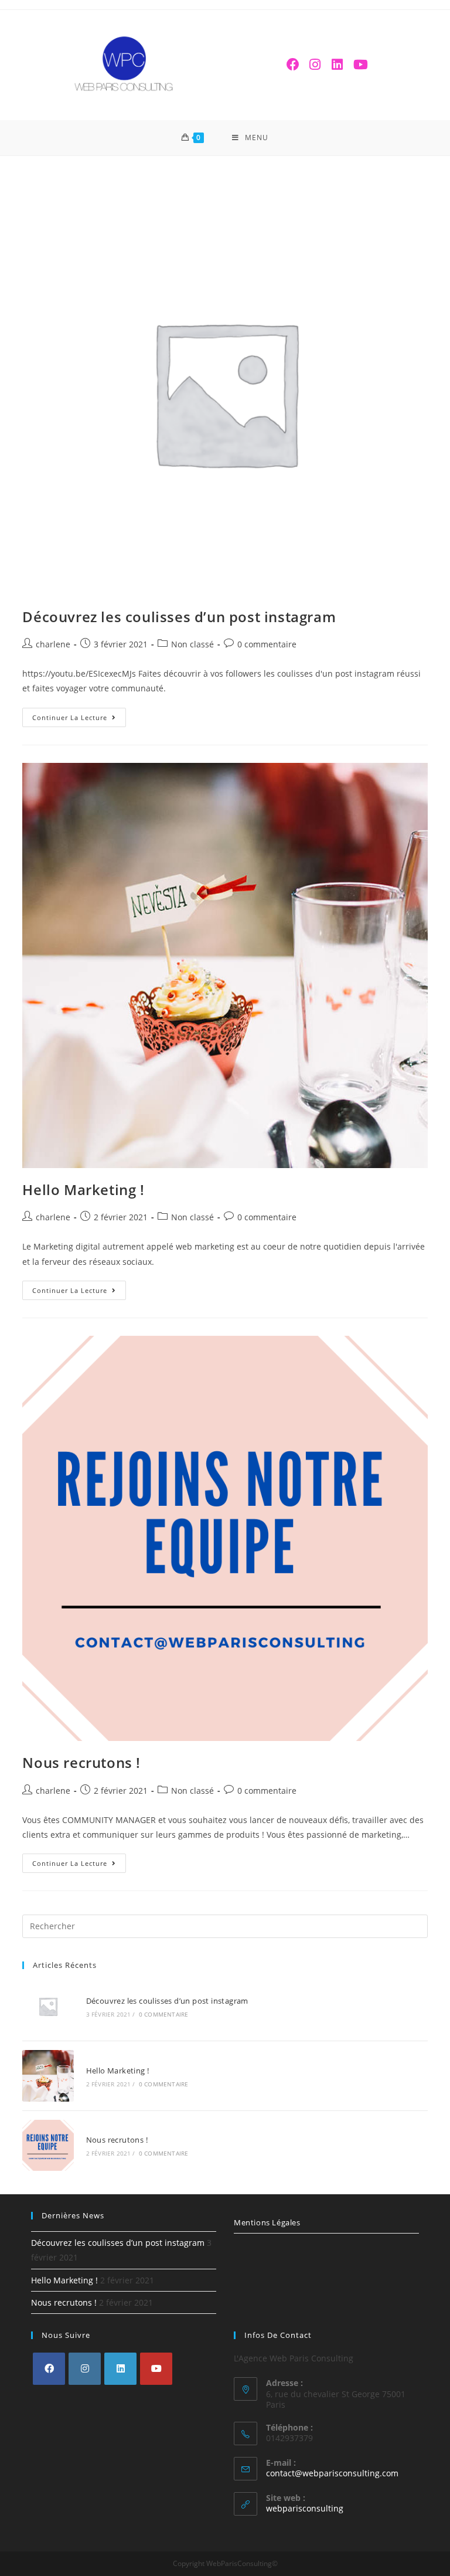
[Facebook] (49, 2369)
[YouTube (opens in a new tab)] (360, 64)
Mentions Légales (267, 2222)
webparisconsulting (305, 2508)
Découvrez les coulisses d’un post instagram (179, 617)
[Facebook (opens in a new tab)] (293, 64)
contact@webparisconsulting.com (332, 2473)
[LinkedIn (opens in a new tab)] (337, 64)
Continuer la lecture (70, 717)
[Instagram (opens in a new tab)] (315, 64)
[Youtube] (156, 2369)
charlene (53, 644)
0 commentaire (267, 644)
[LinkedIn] (120, 2369)
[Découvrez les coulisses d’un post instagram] (48, 2006)
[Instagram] (85, 2369)
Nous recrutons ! (81, 1762)
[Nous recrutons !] (48, 2145)
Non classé (192, 644)
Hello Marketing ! (83, 1189)
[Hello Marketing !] (48, 2076)
